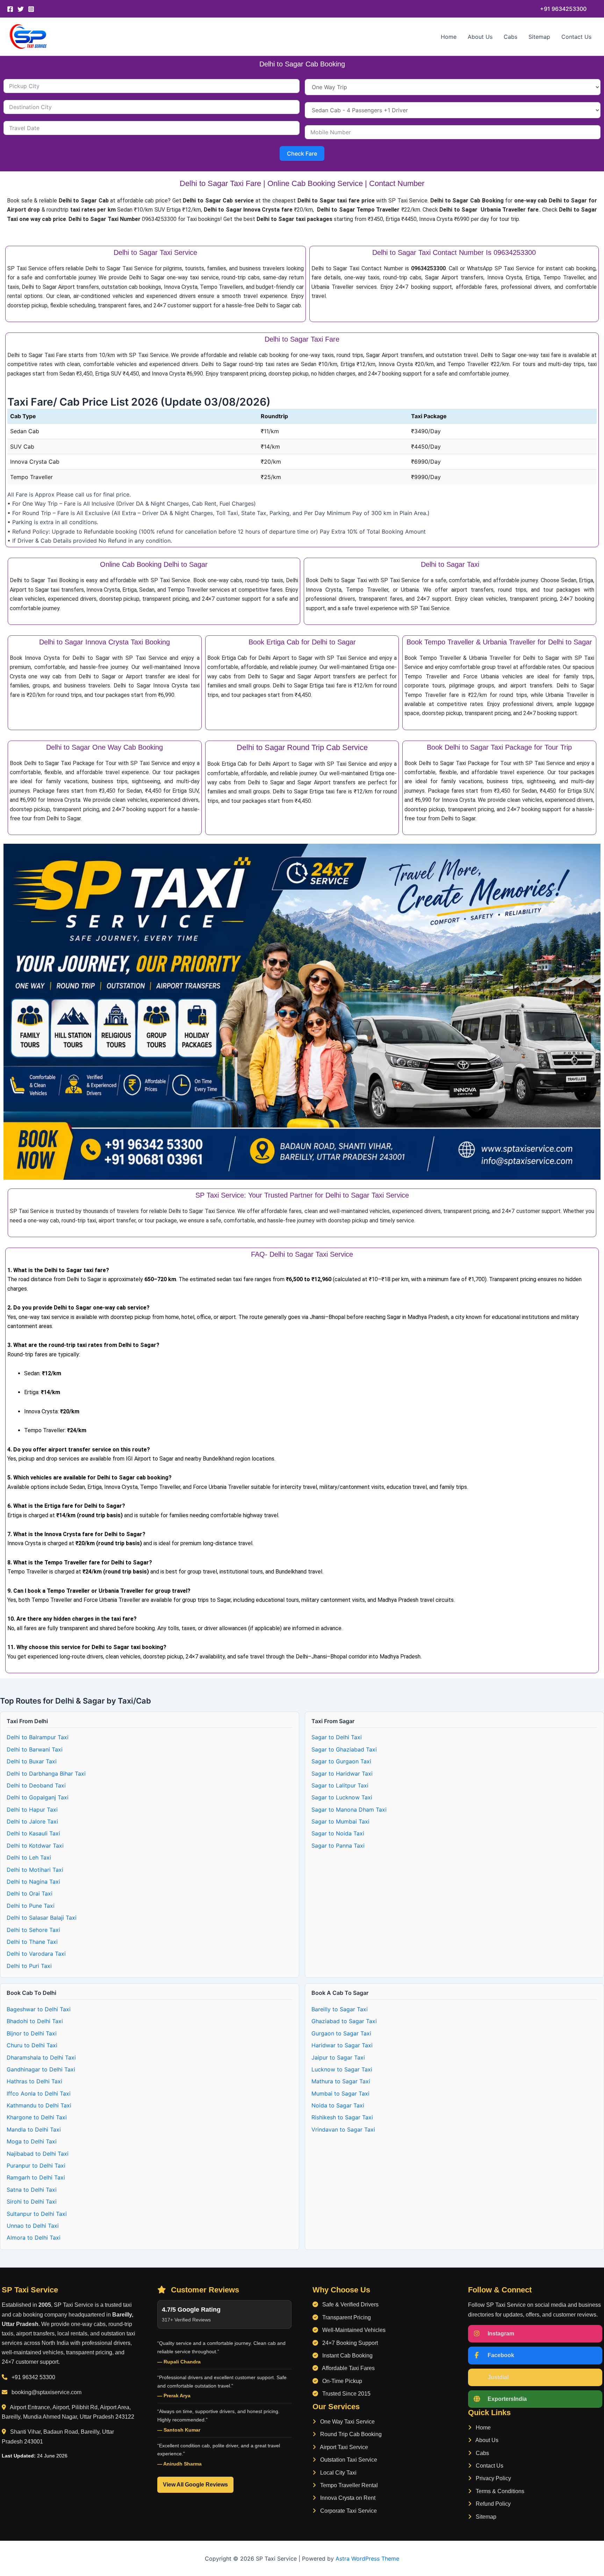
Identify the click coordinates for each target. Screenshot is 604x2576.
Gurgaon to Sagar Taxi (341, 2033)
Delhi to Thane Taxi (32, 1942)
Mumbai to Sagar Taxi (340, 2093)
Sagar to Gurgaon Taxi (341, 1761)
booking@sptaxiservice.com (46, 2392)
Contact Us (576, 37)
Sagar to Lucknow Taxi (342, 1797)
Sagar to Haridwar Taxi (342, 1774)
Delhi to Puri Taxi (29, 1966)
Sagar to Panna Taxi (338, 1846)
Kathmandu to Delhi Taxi (39, 2105)
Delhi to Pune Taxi (31, 1906)
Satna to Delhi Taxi (32, 2190)
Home (449, 37)
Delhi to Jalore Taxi (32, 1821)
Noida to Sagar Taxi (338, 2105)
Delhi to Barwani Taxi (35, 1749)
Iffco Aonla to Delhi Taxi (39, 2093)
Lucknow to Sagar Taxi (342, 2069)
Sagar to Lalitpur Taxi (340, 1785)
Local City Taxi (338, 2473)
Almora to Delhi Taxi (34, 2238)
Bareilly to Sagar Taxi (340, 2009)
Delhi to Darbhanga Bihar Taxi (46, 1774)
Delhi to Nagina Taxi (33, 1882)
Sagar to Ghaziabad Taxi (344, 1749)
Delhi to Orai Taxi (30, 1893)
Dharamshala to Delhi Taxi (41, 2057)
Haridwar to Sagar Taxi (342, 2045)
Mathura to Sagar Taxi (341, 2081)
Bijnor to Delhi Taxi (32, 2033)
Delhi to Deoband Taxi (36, 1785)
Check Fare (302, 154)
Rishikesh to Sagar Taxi (342, 2117)
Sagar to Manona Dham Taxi (349, 1810)
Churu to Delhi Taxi (32, 2045)
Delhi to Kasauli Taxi (33, 1833)
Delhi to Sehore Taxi (33, 1930)
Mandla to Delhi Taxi (34, 2129)
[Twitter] (21, 9)
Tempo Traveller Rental (348, 2485)
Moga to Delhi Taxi (32, 2141)
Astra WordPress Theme (367, 2559)
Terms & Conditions (499, 2491)
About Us (480, 37)
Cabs (510, 37)
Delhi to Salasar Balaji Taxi (42, 1918)
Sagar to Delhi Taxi (337, 1737)
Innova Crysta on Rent (347, 2498)
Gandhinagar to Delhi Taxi (41, 2069)
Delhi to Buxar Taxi (32, 1761)
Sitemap (539, 37)
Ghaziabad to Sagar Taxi (344, 2021)
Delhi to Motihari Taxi (35, 1870)
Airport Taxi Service (343, 2447)
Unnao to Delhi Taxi (33, 2226)
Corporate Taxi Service (348, 2511)
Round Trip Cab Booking (350, 2434)
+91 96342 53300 (33, 2377)
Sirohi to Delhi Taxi (32, 2202)
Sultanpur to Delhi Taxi (37, 2214)
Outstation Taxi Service (348, 2460)
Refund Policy (492, 2504)
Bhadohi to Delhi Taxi (35, 2021)
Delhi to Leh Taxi (29, 1857)
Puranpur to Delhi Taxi (36, 2165)
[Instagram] (31, 9)
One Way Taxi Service (347, 2422)
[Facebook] (10, 9)
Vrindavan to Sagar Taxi (343, 2129)
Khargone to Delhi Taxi (37, 2117)
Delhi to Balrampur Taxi (38, 1737)
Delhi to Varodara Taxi (36, 1954)
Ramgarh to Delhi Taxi (36, 2177)
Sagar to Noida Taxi (338, 1833)
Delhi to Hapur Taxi (32, 1810)
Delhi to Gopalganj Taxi (38, 1797)
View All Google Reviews (195, 2485)
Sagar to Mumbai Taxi (340, 1821)
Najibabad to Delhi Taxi (38, 2154)
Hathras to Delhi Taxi (34, 2081)
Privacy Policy (493, 2478)
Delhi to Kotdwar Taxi (35, 1846)
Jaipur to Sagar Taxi (338, 2057)
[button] (563, 9)
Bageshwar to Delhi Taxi (39, 2009)
